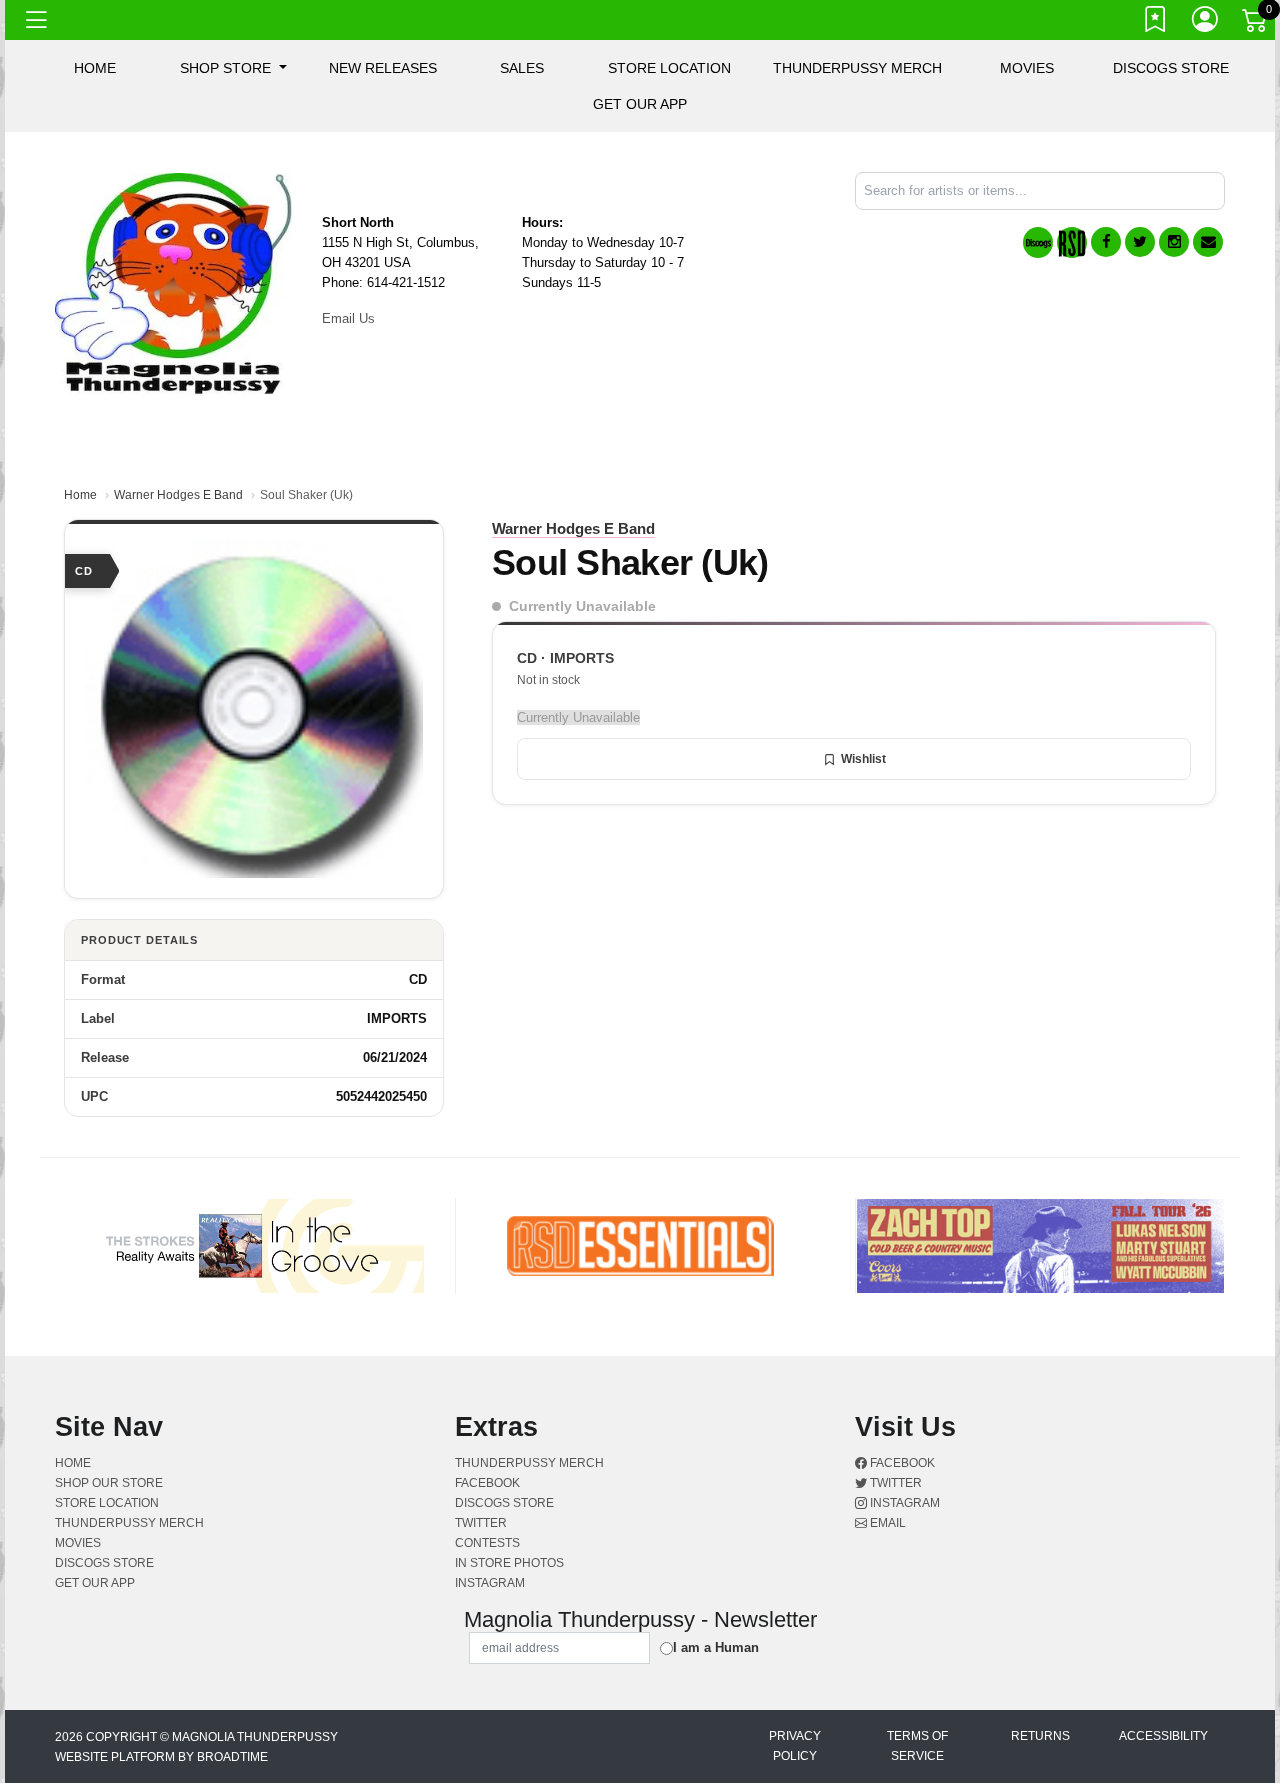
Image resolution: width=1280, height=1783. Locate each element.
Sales (522, 68)
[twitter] (1140, 242)
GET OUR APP (640, 104)
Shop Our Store (109, 1483)
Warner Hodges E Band (178, 495)
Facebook (901, 1463)
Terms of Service (917, 1746)
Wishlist (863, 759)
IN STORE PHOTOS (509, 1563)
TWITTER (481, 1523)
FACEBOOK (487, 1483)
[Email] (1208, 242)
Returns (1040, 1736)
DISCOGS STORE (1171, 68)
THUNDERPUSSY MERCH (857, 68)
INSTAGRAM (490, 1583)
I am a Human (716, 1647)
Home (80, 495)
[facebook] (1106, 242)
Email (886, 1523)
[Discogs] (1038, 242)
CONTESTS (487, 1543)
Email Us (348, 318)
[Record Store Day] (1072, 242)
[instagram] (1174, 242)
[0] (1256, 24)
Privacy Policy (795, 1746)
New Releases (383, 68)
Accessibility (1163, 1736)
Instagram (903, 1503)
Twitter (894, 1483)
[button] (233, 68)
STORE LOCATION (669, 68)
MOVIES (1027, 68)
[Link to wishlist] (1156, 23)
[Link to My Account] (1206, 23)
